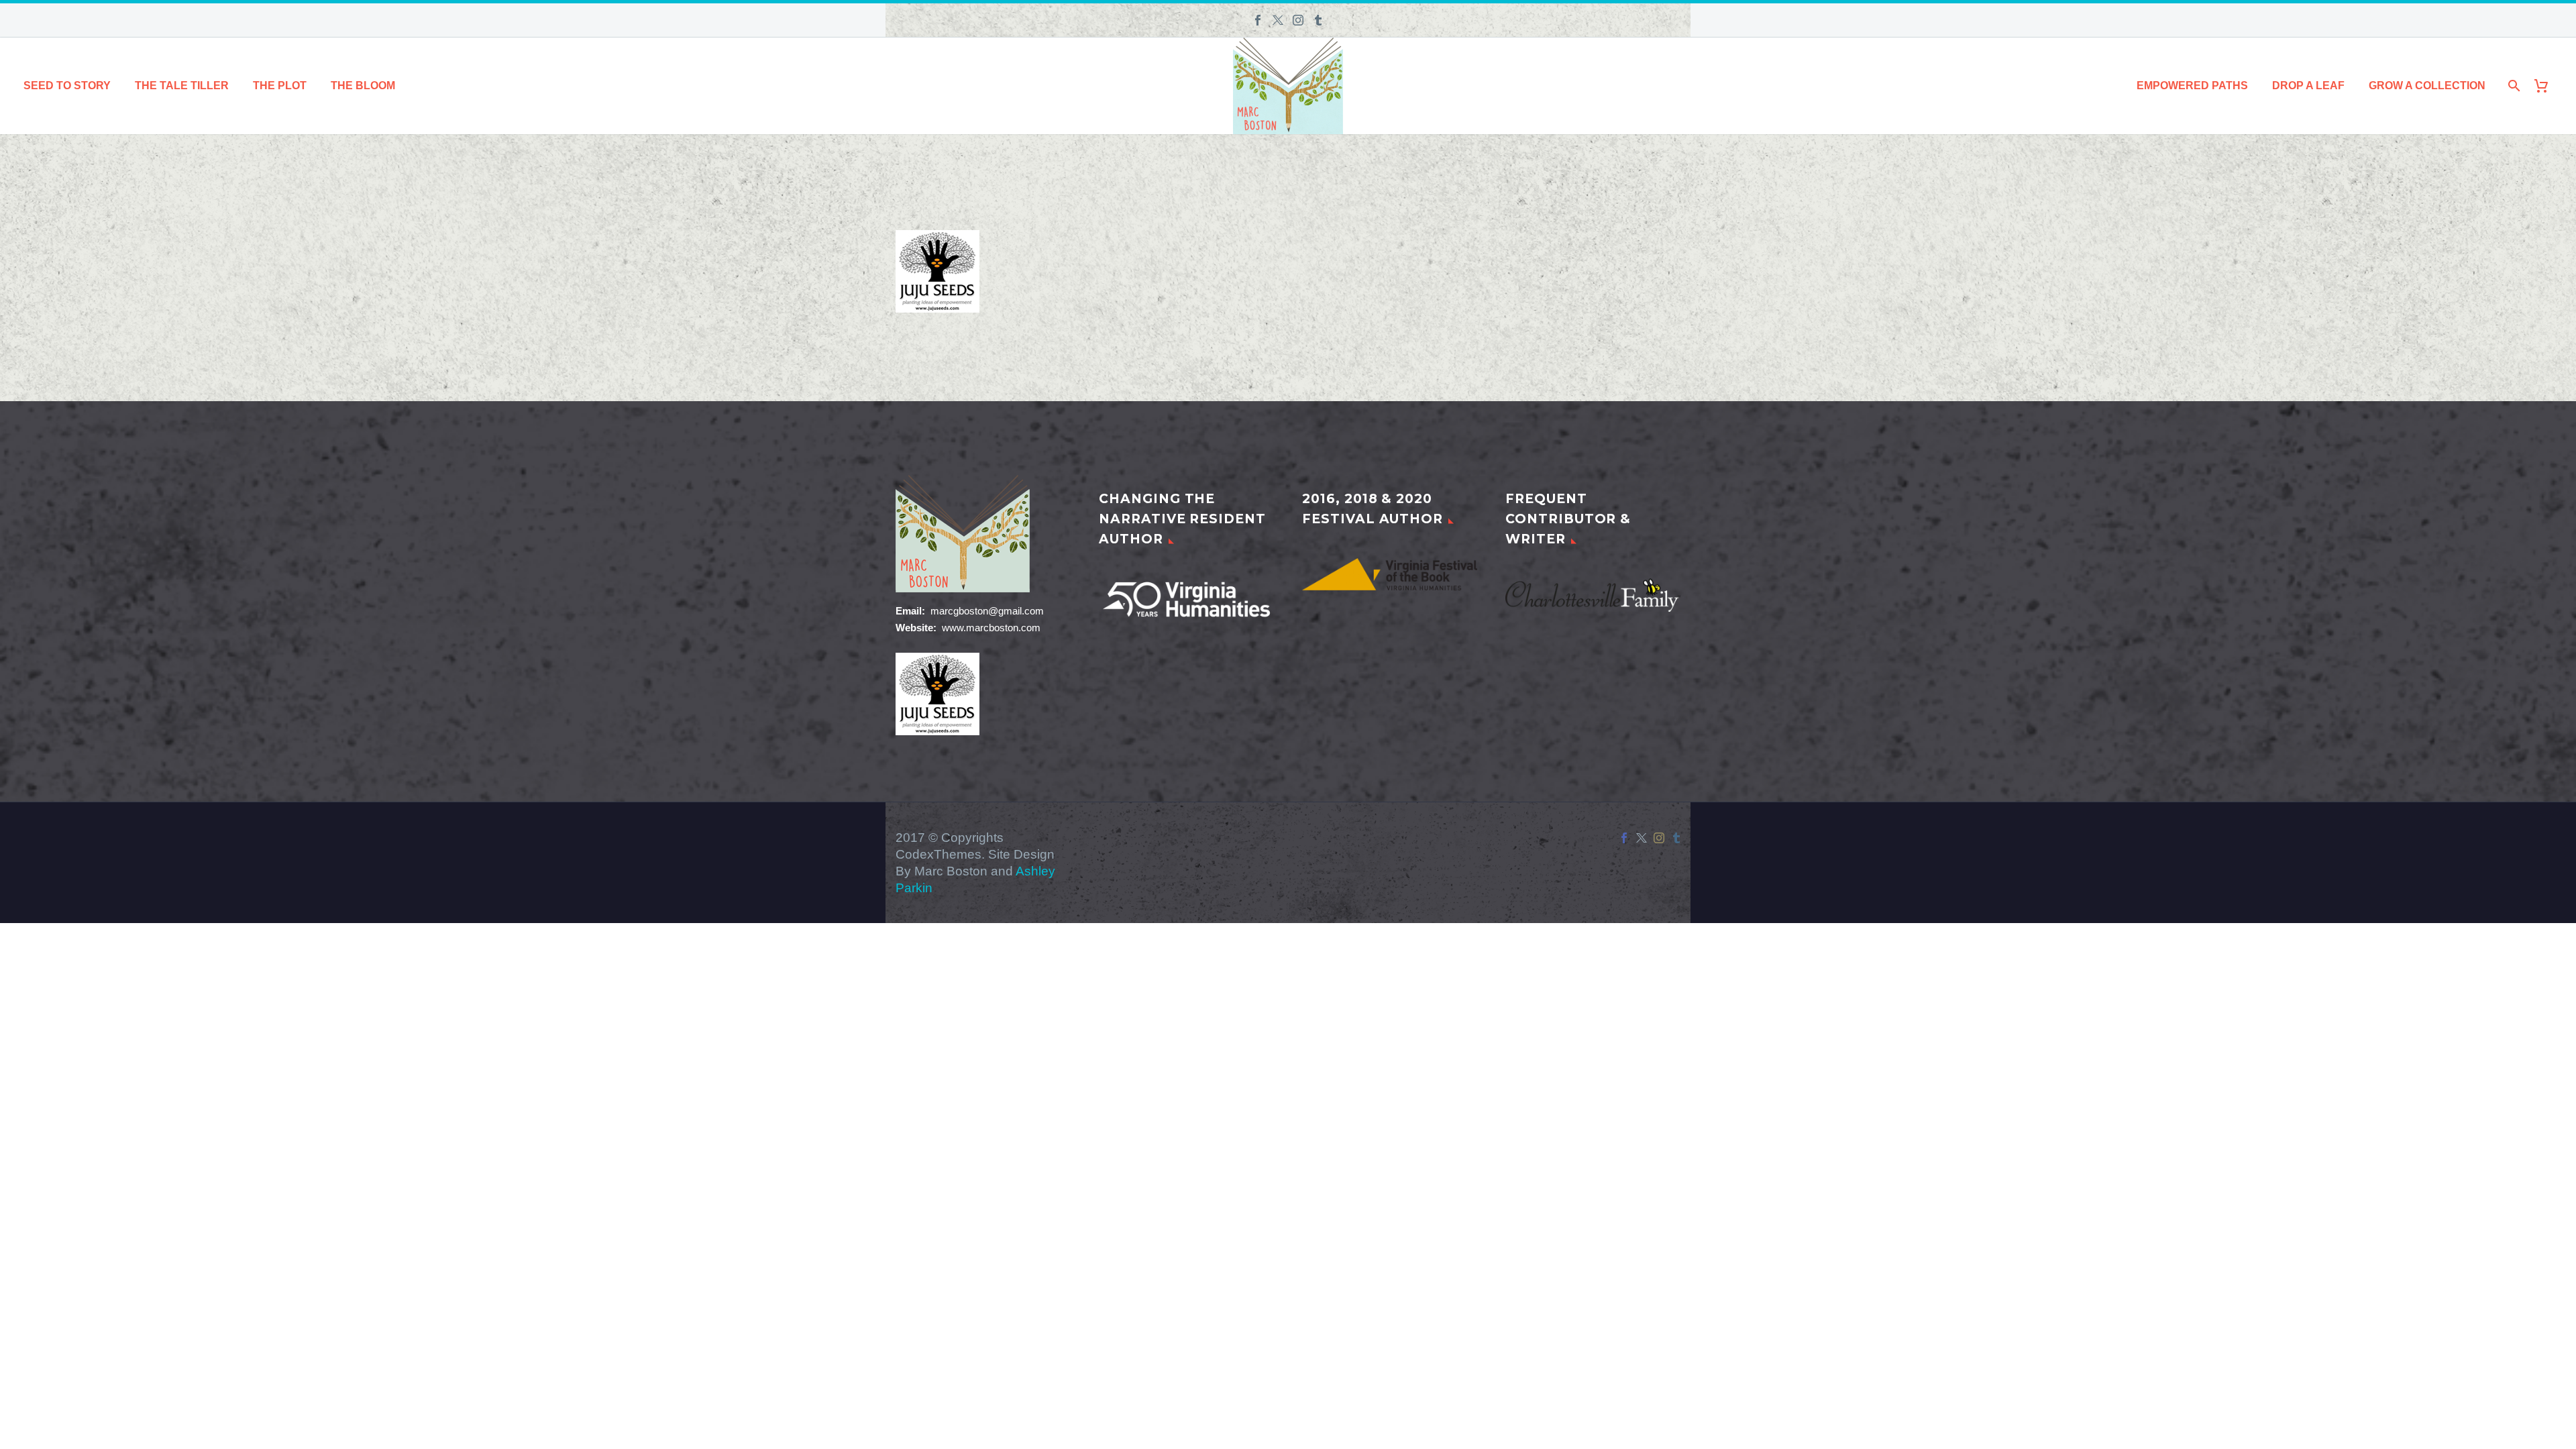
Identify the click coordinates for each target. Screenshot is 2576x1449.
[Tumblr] (1318, 20)
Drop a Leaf (2308, 86)
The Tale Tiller (182, 86)
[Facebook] (1258, 20)
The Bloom (363, 86)
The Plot (280, 86)
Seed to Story (67, 86)
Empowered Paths (2192, 86)
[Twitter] (1278, 20)
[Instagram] (1298, 20)
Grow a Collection (2427, 86)
